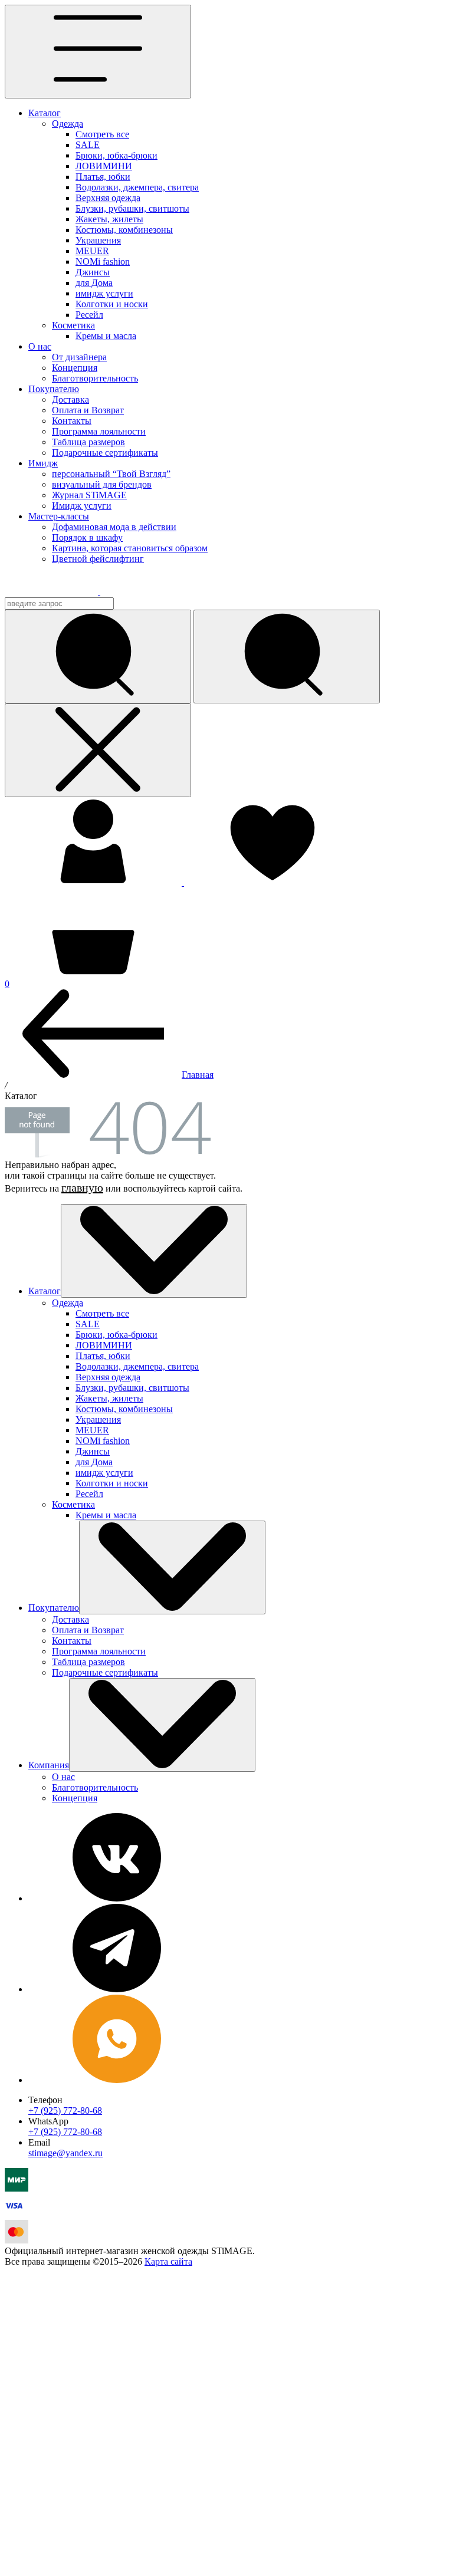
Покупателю (54, 389)
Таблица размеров (88, 442)
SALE (88, 145)
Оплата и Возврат (88, 410)
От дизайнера (79, 357)
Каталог (45, 113)
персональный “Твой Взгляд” (111, 474)
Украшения (98, 240)
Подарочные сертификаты (105, 453)
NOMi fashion (103, 261)
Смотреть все (102, 134)
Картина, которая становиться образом (130, 548)
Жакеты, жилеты (109, 219)
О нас (40, 346)
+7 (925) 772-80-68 (65, 2111)
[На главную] (60, 592)
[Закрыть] (98, 750)
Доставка (70, 399)
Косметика (73, 325)
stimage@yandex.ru (65, 2153)
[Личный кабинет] (94, 882)
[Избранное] (273, 882)
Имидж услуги (82, 506)
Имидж (43, 463)
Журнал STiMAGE (89, 495)
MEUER (92, 251)
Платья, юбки (103, 177)
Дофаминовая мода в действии (114, 527)
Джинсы (93, 272)
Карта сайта (168, 2261)
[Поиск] (287, 657)
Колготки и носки (112, 304)
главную (82, 1187)
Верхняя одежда (108, 198)
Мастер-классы (59, 516)
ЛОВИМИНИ (104, 166)
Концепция (75, 368)
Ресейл (89, 315)
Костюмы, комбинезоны (124, 230)
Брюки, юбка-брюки (116, 155)
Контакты (72, 421)
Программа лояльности (99, 431)
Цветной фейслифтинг (98, 559)
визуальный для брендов (102, 484)
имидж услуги (104, 293)
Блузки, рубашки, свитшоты (132, 208)
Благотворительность (95, 378)
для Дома (94, 283)
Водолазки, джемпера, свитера (137, 187)
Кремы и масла (106, 336)
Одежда (68, 124)
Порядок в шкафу (87, 537)
